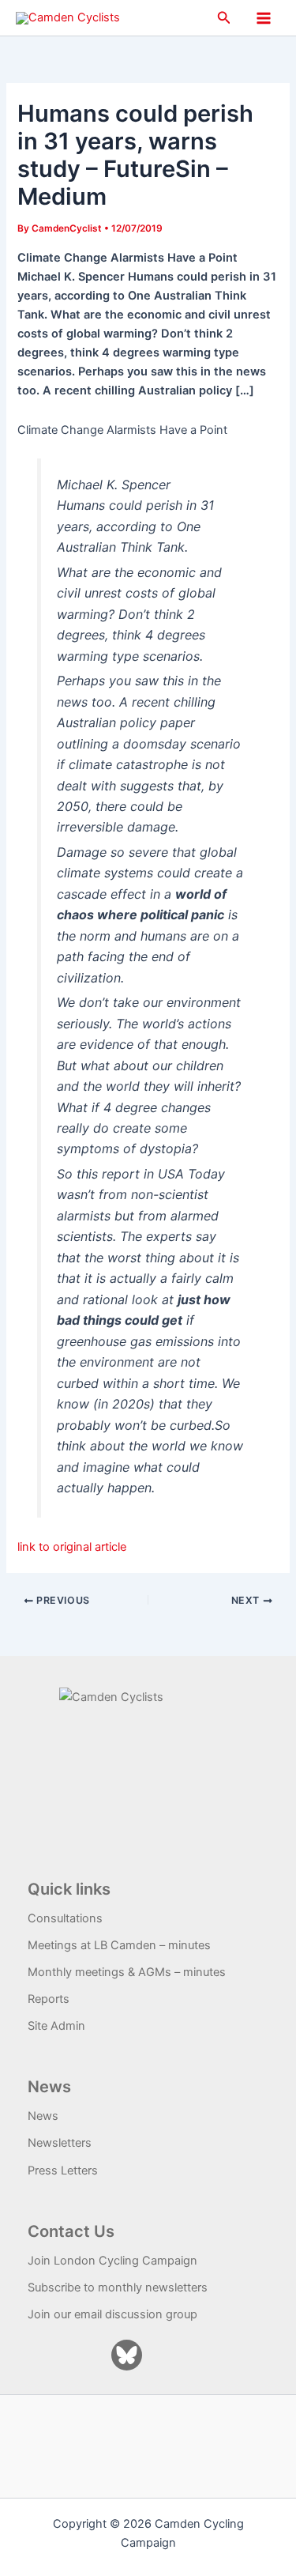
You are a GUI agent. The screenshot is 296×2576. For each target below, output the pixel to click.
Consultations (65, 1918)
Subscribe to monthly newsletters (118, 2287)
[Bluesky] (127, 2355)
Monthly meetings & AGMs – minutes (127, 1972)
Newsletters (60, 2143)
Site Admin (56, 2026)
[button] (224, 18)
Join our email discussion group (112, 2314)
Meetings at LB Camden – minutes (119, 1945)
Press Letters (63, 2171)
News (43, 2116)
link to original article (72, 1547)
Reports (49, 1999)
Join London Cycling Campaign (112, 2261)
